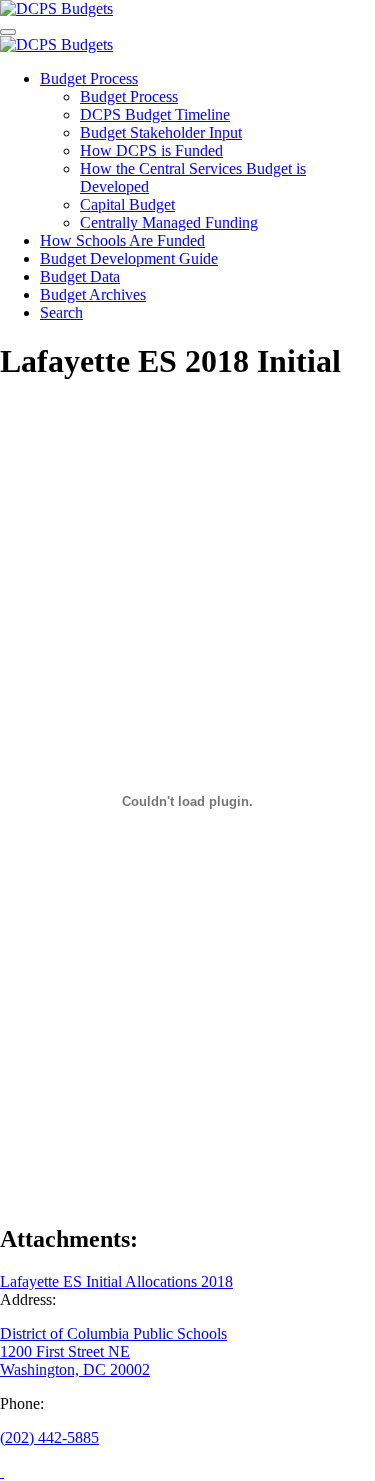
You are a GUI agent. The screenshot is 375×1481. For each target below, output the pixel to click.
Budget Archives (93, 294)
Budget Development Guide (129, 258)
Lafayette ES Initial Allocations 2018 (116, 1281)
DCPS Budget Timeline (155, 114)
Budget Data (80, 276)
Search (61, 312)
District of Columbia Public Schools (113, 1333)
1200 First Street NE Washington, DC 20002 (75, 1360)
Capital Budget (127, 204)
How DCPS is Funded (151, 150)
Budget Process (89, 78)
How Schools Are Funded (122, 240)
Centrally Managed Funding (169, 222)
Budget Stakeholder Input (161, 132)
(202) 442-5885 (49, 1437)
